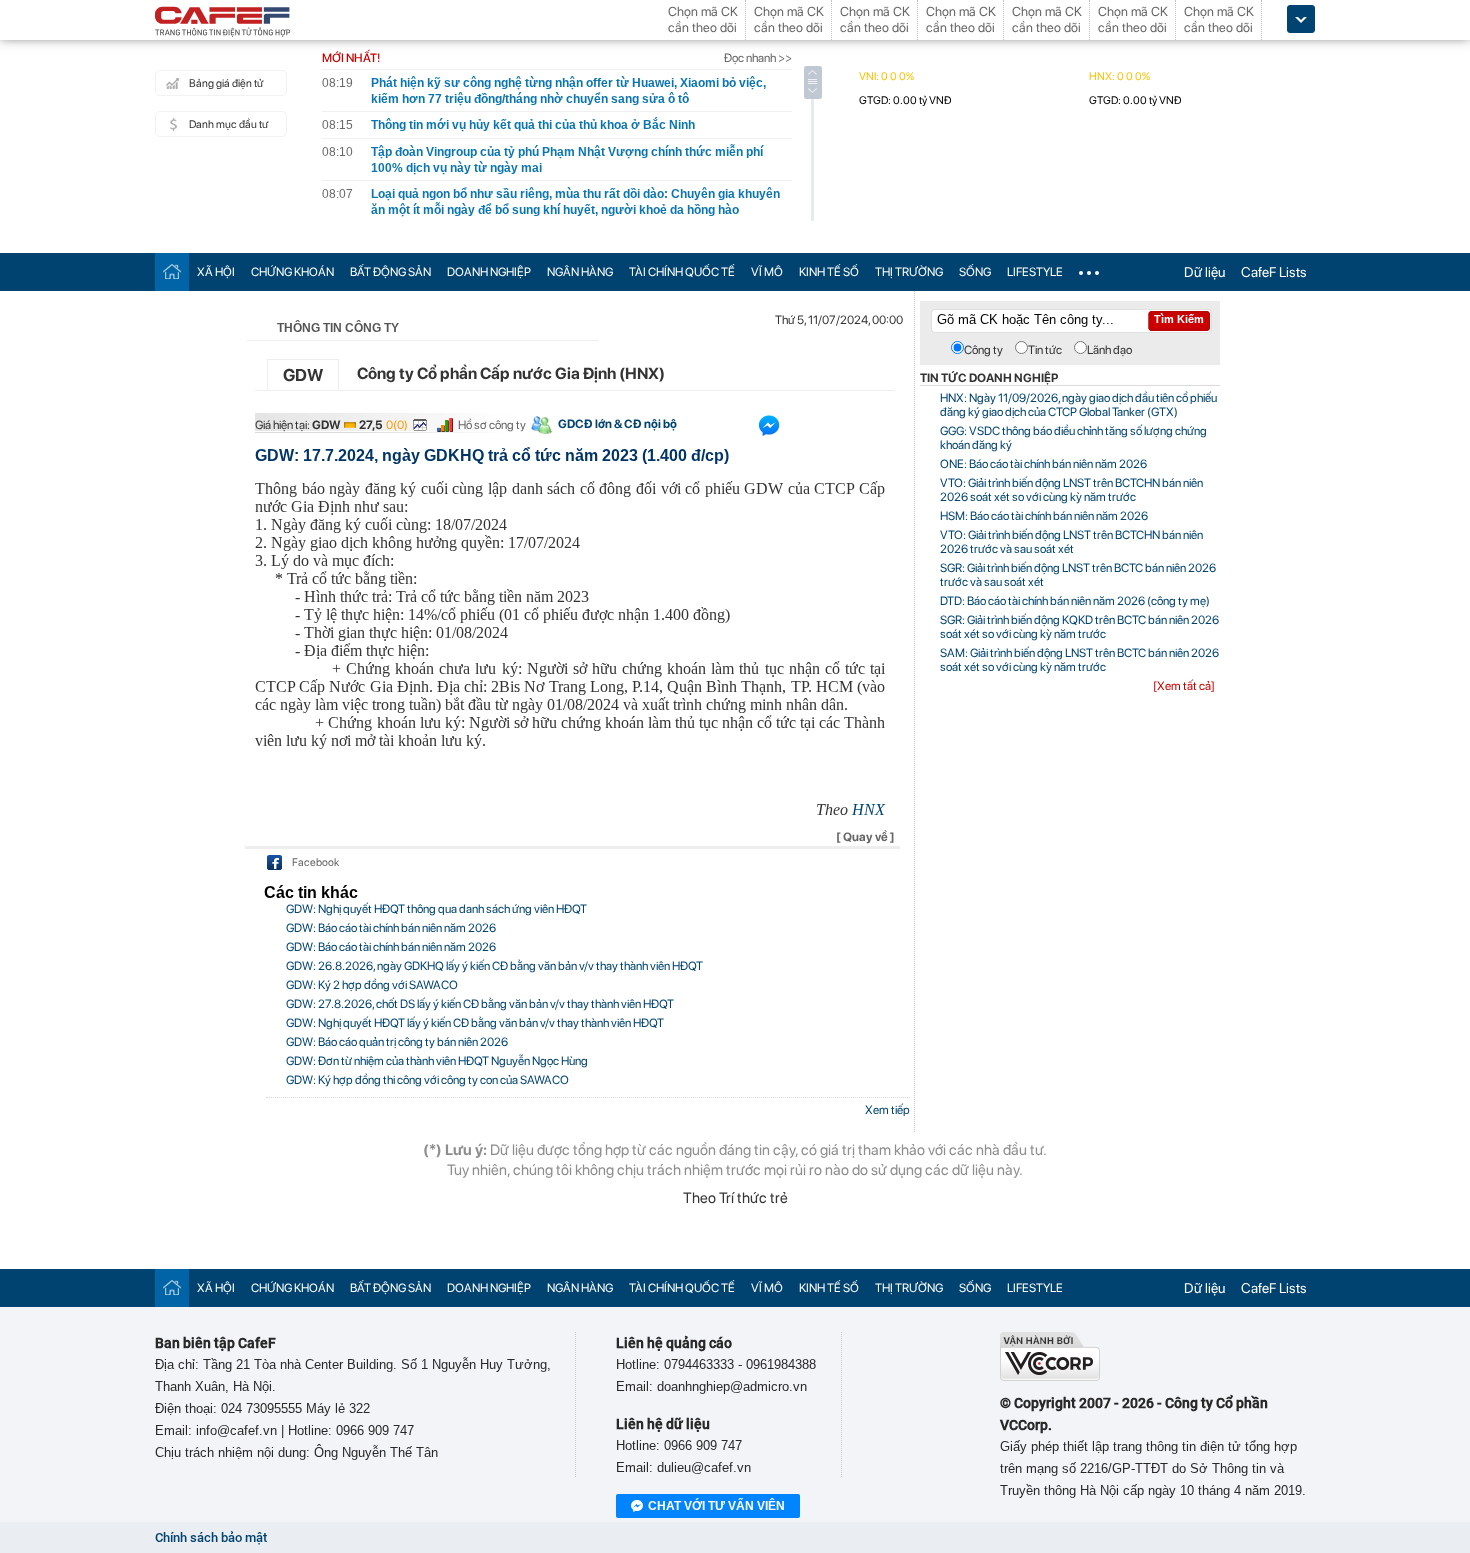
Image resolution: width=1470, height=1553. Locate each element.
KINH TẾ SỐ (829, 272)
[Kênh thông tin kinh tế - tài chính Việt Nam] (223, 23)
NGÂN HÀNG (580, 272)
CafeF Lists (1274, 272)
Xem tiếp (887, 1110)
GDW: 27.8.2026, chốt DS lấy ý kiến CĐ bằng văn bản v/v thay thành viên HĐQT (480, 1004)
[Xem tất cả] (1184, 686)
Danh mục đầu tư (228, 124)
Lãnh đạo (1109, 350)
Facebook (315, 862)
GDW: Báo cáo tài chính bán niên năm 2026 (391, 928)
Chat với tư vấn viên (716, 1506)
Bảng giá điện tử (226, 83)
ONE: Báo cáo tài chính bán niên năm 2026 (1043, 464)
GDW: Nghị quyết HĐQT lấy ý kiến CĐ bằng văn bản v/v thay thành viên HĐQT (475, 1023)
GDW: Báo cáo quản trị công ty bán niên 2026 (397, 1042)
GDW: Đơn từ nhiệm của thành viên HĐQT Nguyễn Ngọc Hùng (437, 1061)
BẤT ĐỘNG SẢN (390, 272)
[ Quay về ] (865, 837)
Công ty (983, 350)
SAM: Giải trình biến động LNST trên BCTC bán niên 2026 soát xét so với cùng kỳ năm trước (1079, 660)
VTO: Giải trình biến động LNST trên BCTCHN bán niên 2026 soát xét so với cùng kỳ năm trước (1071, 490)
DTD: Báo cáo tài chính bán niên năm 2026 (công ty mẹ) (1075, 601)
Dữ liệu (1204, 272)
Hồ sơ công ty (492, 425)
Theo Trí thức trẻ (735, 1198)
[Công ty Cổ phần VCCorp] (1050, 1376)
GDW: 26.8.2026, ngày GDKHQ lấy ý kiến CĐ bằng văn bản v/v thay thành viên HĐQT (494, 966)
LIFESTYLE (1035, 272)
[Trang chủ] (172, 271)
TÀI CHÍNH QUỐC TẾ (682, 272)
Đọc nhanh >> (758, 58)
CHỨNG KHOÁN (292, 272)
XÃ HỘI (216, 272)
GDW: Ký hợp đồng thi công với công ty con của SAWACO (427, 1080)
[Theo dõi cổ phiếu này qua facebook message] (769, 430)
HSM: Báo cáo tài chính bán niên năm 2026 (1044, 516)
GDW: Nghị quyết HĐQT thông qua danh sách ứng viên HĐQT (436, 909)
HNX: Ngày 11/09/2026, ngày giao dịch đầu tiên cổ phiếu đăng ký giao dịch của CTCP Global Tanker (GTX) (1078, 405)
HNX (868, 809)
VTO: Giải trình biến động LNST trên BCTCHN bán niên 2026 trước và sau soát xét (1071, 542)
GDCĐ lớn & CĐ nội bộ (617, 424)
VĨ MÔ (767, 272)
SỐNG (975, 272)
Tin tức (1045, 350)
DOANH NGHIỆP (489, 272)
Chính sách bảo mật (211, 1537)
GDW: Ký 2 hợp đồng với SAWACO (372, 985)
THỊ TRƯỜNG (909, 272)
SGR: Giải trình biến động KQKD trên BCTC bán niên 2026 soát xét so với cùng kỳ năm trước (1079, 627)
